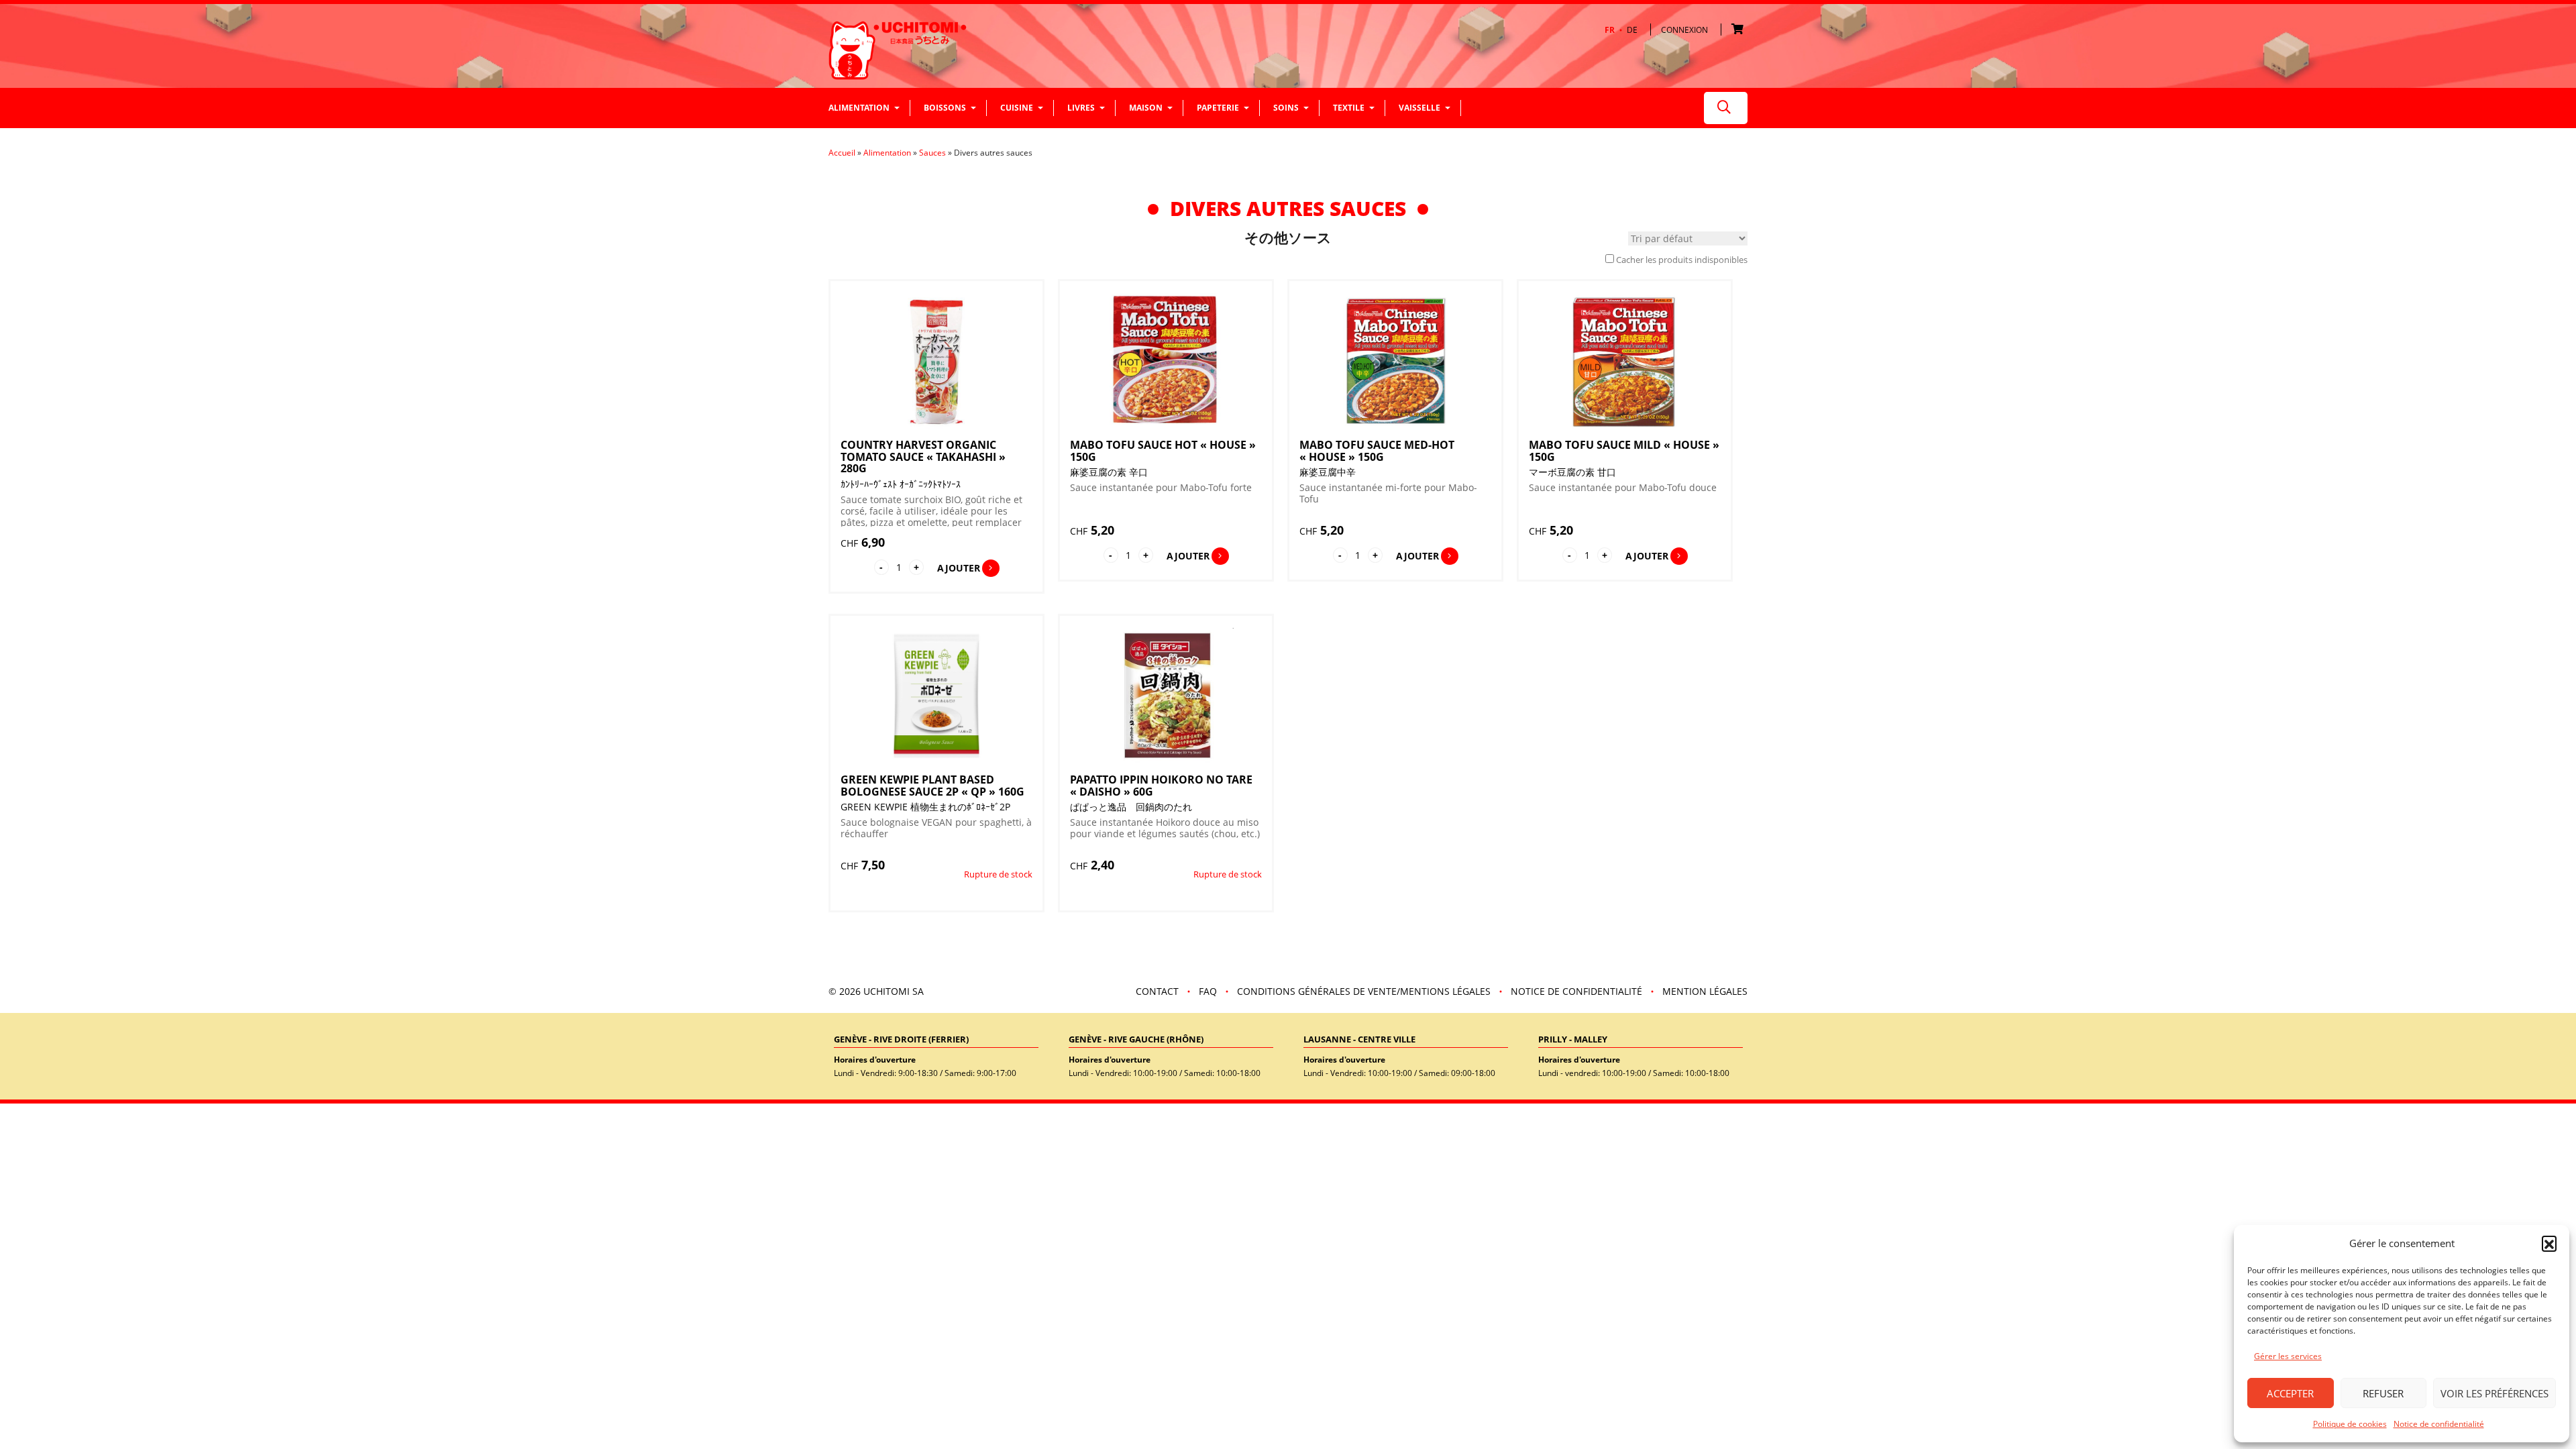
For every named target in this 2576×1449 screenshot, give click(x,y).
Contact (1157, 991)
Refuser (2383, 1393)
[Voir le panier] (1739, 30)
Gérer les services (2288, 1356)
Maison (1146, 108)
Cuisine (1017, 108)
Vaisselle (1419, 108)
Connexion (1684, 30)
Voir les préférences (2494, 1393)
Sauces (932, 153)
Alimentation (859, 108)
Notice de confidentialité (2439, 1424)
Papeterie (1218, 108)
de (1632, 30)
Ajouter (959, 568)
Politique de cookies (2350, 1424)
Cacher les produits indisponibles (1682, 260)
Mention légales (1705, 991)
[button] (2549, 1243)
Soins (1286, 108)
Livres (1081, 108)
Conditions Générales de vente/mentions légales (1364, 991)
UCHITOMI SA (894, 991)
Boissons (945, 108)
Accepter (2290, 1393)
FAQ (1208, 991)
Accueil (842, 153)
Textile (1349, 108)
